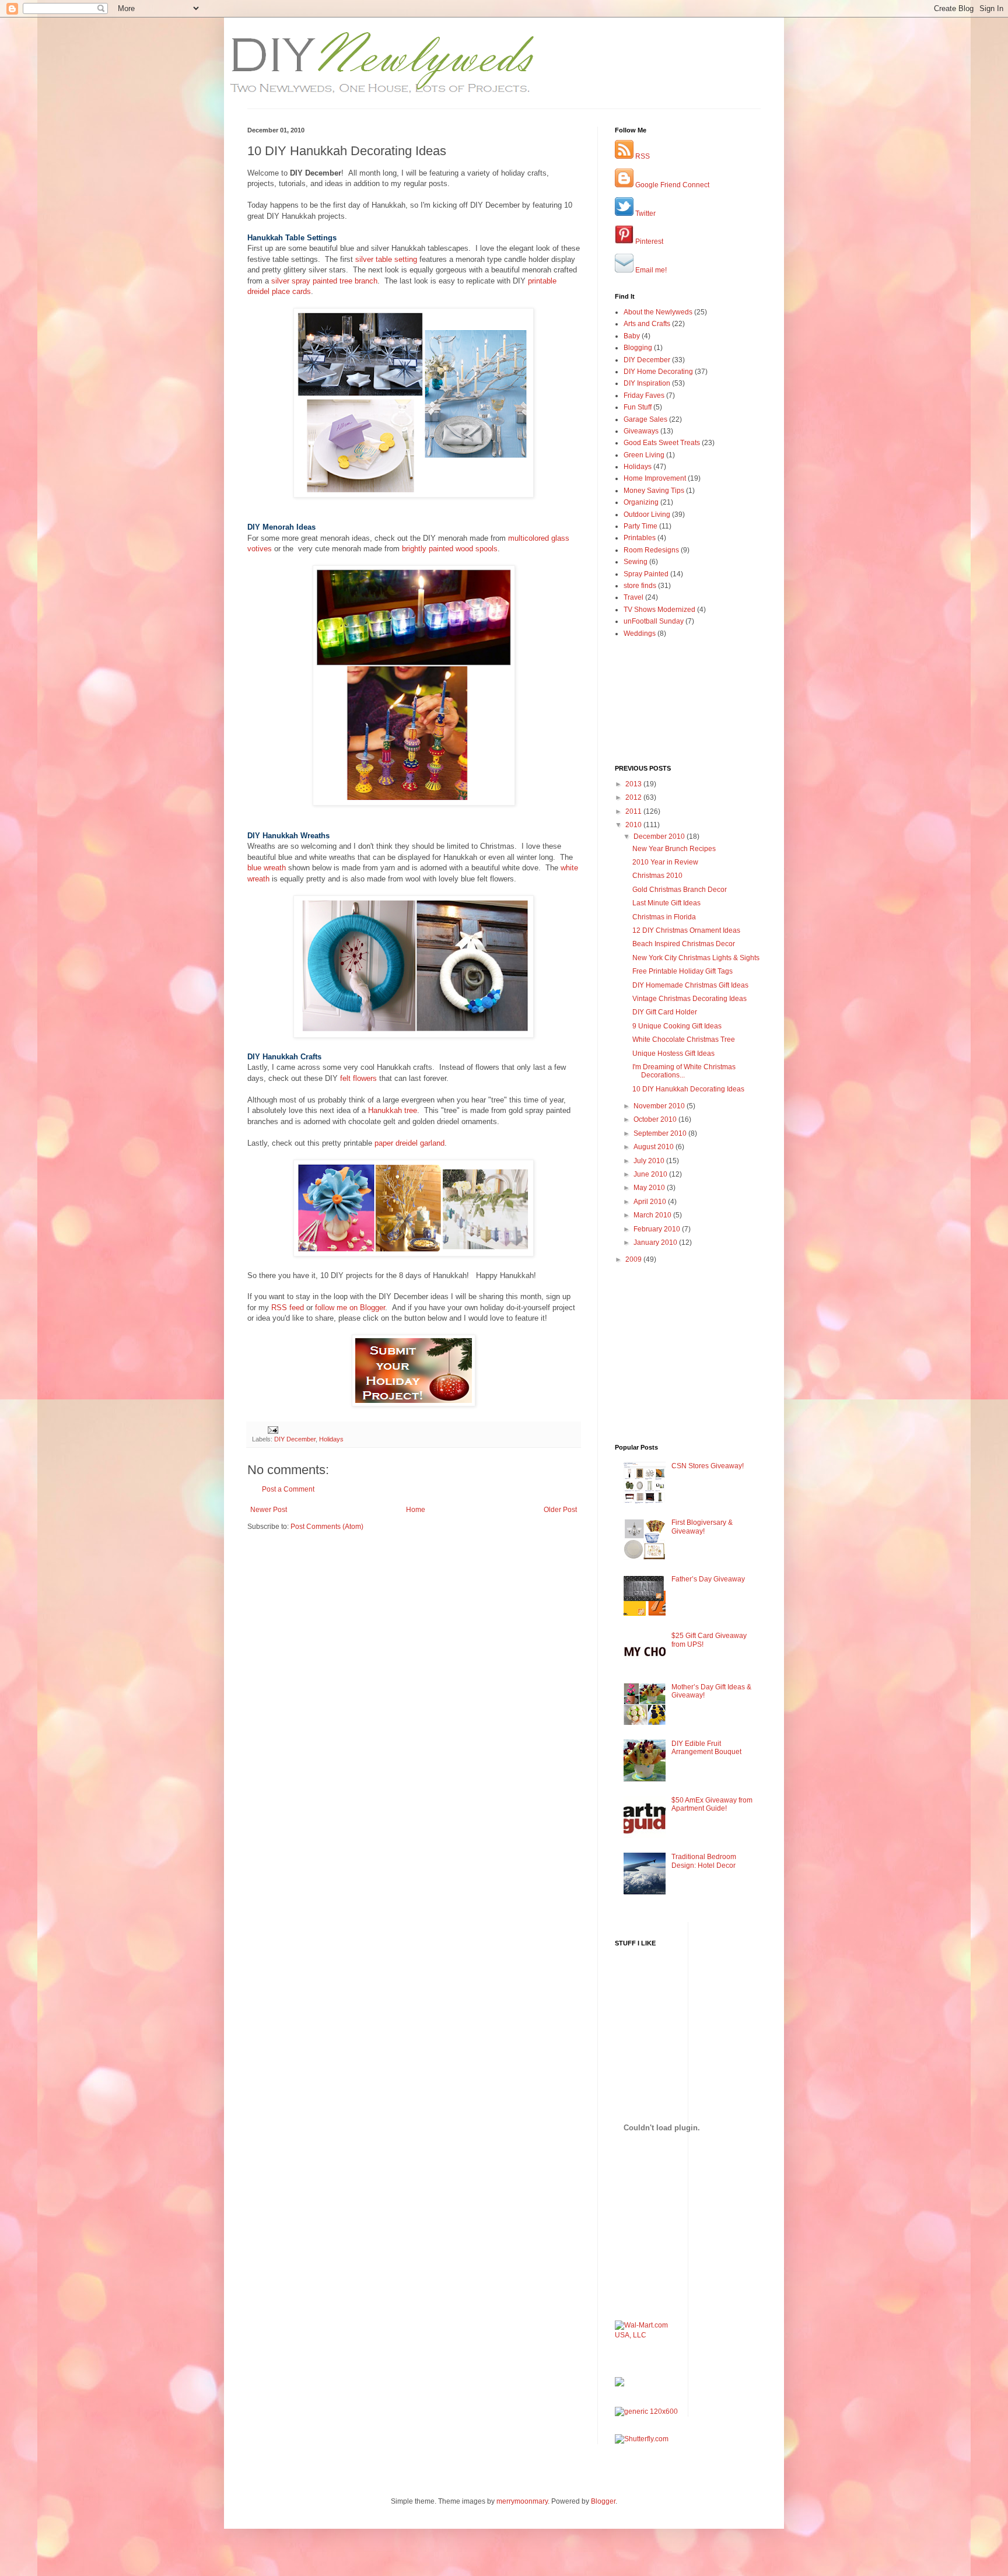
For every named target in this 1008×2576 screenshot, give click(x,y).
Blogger (603, 2501)
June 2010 (651, 1174)
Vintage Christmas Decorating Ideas (689, 999)
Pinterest (648, 242)
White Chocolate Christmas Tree (684, 1039)
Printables (640, 538)
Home (416, 1510)
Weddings (640, 633)
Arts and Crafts (647, 324)
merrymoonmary (522, 2501)
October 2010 (656, 1119)
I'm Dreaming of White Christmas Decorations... (684, 1071)
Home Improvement (655, 478)
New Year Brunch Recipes (674, 849)
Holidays (331, 1439)
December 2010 (660, 836)
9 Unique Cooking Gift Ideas (677, 1026)
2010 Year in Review (665, 862)
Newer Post (269, 1510)
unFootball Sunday (654, 621)
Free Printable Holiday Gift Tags (682, 971)
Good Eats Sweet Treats (662, 443)
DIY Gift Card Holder (665, 1012)
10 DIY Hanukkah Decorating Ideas (688, 1089)
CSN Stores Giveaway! (708, 1466)
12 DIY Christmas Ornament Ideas (686, 930)
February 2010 (658, 1229)
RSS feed (288, 1308)
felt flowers (358, 1078)
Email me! (650, 270)
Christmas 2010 (657, 876)
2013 (634, 784)
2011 (634, 811)
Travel (633, 597)
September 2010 (661, 1133)
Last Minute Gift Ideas (666, 903)
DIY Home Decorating (658, 372)
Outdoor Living (647, 514)
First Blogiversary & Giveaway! (702, 1527)
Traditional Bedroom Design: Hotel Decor (704, 1861)
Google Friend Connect (671, 185)
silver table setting (386, 259)
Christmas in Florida (664, 917)
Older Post (560, 1510)
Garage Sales (645, 419)
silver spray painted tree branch (324, 281)
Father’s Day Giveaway (708, 1579)
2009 (634, 1259)
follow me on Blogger (350, 1308)
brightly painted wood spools (450, 549)
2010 (634, 825)
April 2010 (651, 1202)
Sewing (636, 562)
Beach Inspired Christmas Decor (684, 944)
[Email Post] (272, 1429)
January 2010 (656, 1242)
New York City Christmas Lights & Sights (696, 958)
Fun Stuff (638, 407)
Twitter (645, 213)
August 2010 (654, 1147)
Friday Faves (644, 395)
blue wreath (267, 868)
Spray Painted (646, 574)
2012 (634, 797)
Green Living (644, 455)
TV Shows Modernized (659, 610)
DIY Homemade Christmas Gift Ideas (690, 985)
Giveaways (641, 431)
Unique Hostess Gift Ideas (673, 1053)
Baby (632, 336)
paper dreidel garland (409, 1143)
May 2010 (650, 1188)
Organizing (641, 502)
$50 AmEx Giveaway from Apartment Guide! (712, 1804)
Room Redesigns (651, 550)
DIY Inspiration (647, 383)
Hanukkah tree (393, 1110)
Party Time (640, 526)
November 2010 (660, 1106)
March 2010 (653, 1215)
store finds (640, 586)
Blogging (638, 348)
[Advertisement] (316, 1567)
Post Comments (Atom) (327, 1527)
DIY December (295, 1439)
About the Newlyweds (658, 312)
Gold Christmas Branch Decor (680, 890)
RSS (642, 156)
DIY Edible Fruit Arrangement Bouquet (706, 1748)
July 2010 (650, 1161)
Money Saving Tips (654, 491)
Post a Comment (288, 1489)
